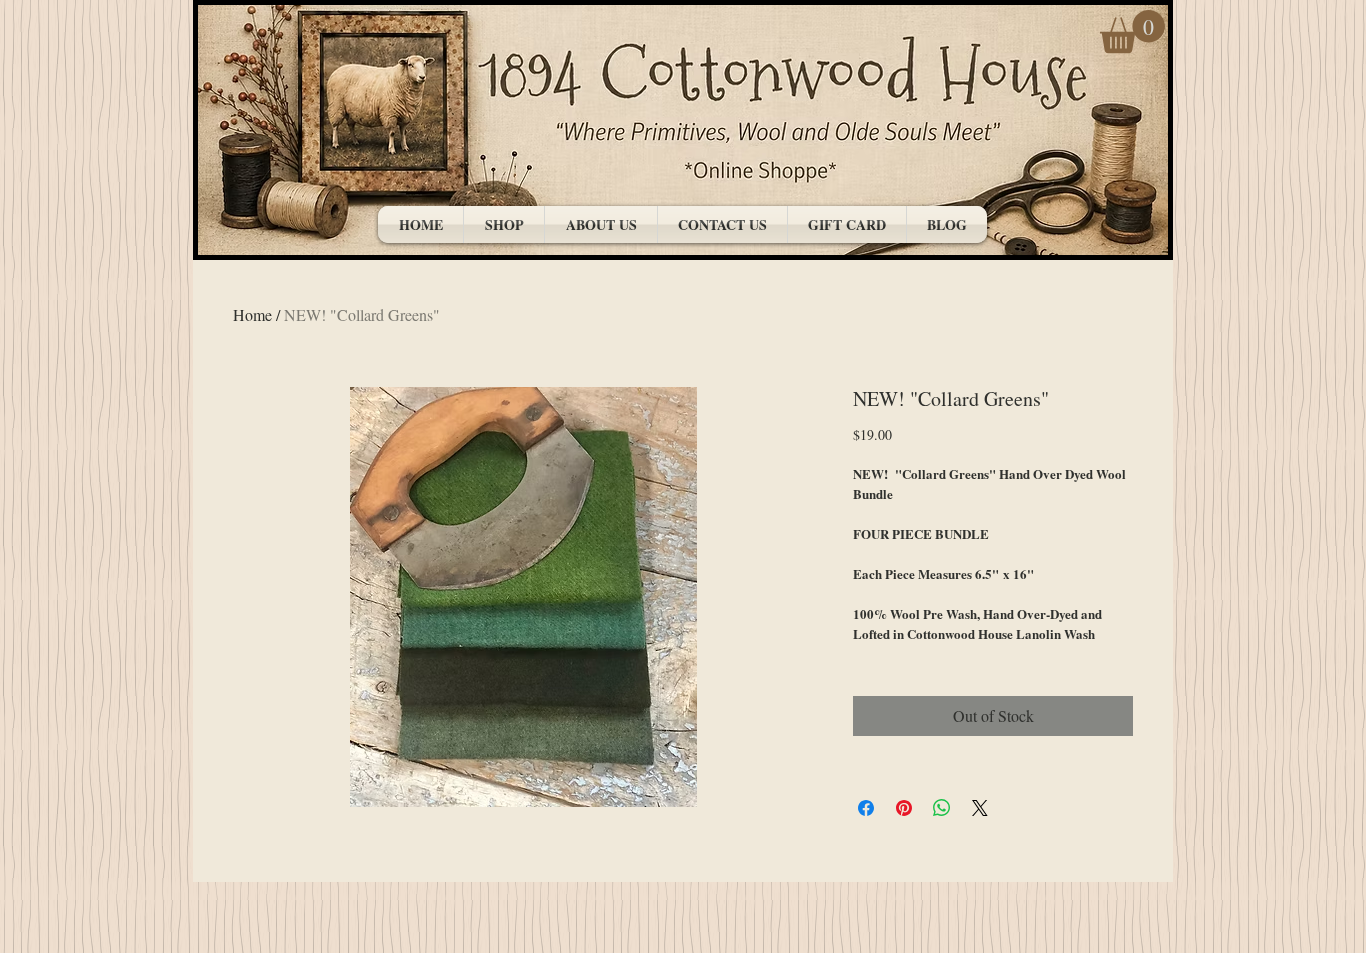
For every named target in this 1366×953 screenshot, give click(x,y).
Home (252, 314)
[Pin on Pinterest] (904, 808)
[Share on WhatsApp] (942, 808)
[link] (1132, 31)
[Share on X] (980, 808)
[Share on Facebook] (866, 808)
